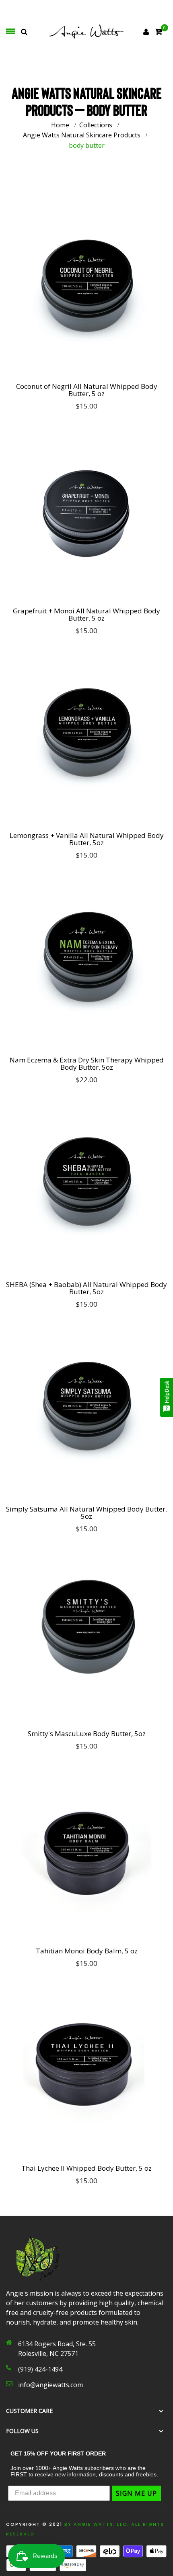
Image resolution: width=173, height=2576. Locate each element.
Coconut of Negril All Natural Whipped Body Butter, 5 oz (87, 390)
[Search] (24, 32)
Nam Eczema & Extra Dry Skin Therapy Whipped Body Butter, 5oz (87, 1064)
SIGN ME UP (136, 2493)
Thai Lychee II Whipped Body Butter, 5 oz (86, 2168)
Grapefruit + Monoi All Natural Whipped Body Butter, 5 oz (86, 615)
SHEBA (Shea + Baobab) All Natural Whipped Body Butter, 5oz (86, 1288)
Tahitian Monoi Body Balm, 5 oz (87, 1951)
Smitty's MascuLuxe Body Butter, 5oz (87, 1734)
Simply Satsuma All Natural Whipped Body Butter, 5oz (86, 1513)
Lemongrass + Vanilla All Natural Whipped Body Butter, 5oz (87, 839)
